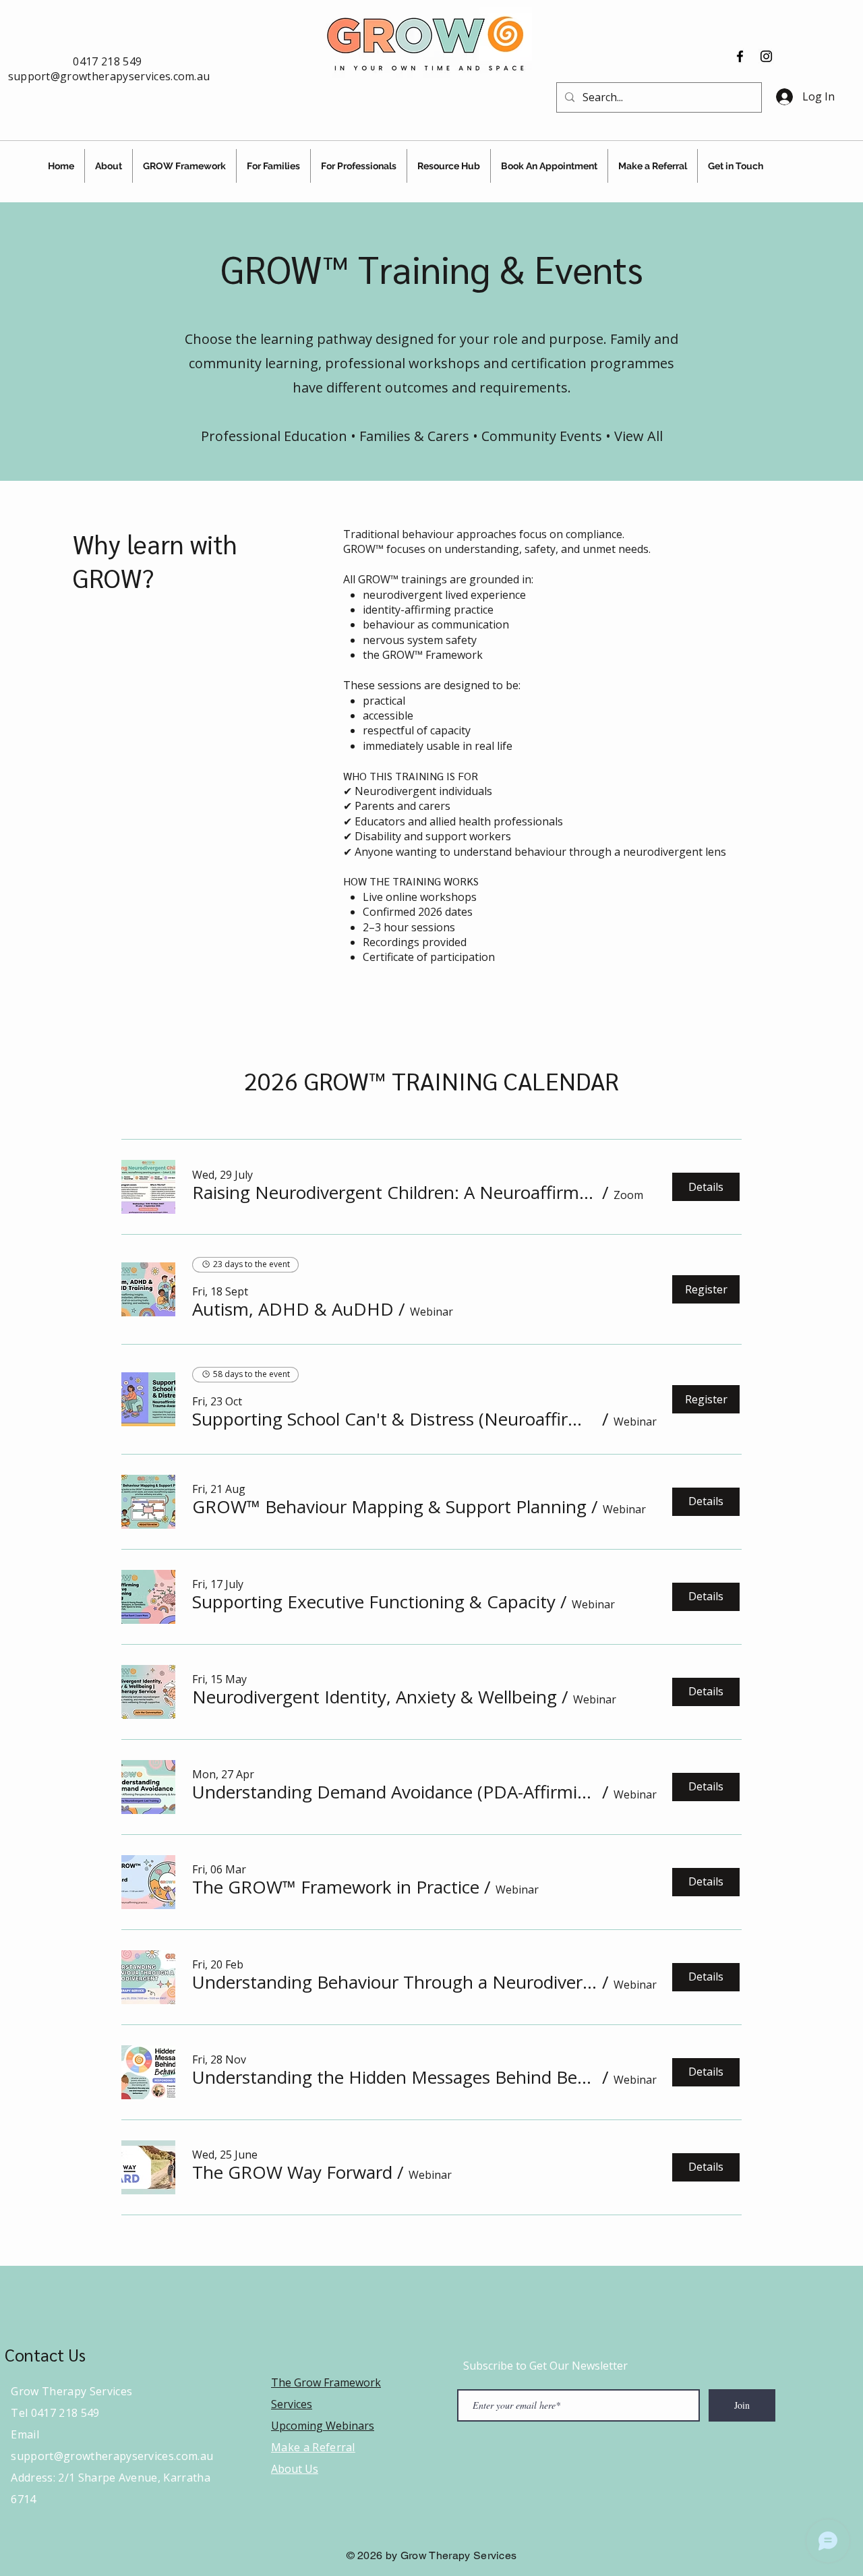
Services (292, 2404)
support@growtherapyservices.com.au (109, 76)
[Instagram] (766, 56)
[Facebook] (740, 56)
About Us (295, 2469)
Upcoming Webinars (323, 2426)
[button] (395, 1192)
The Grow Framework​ (326, 2382)
